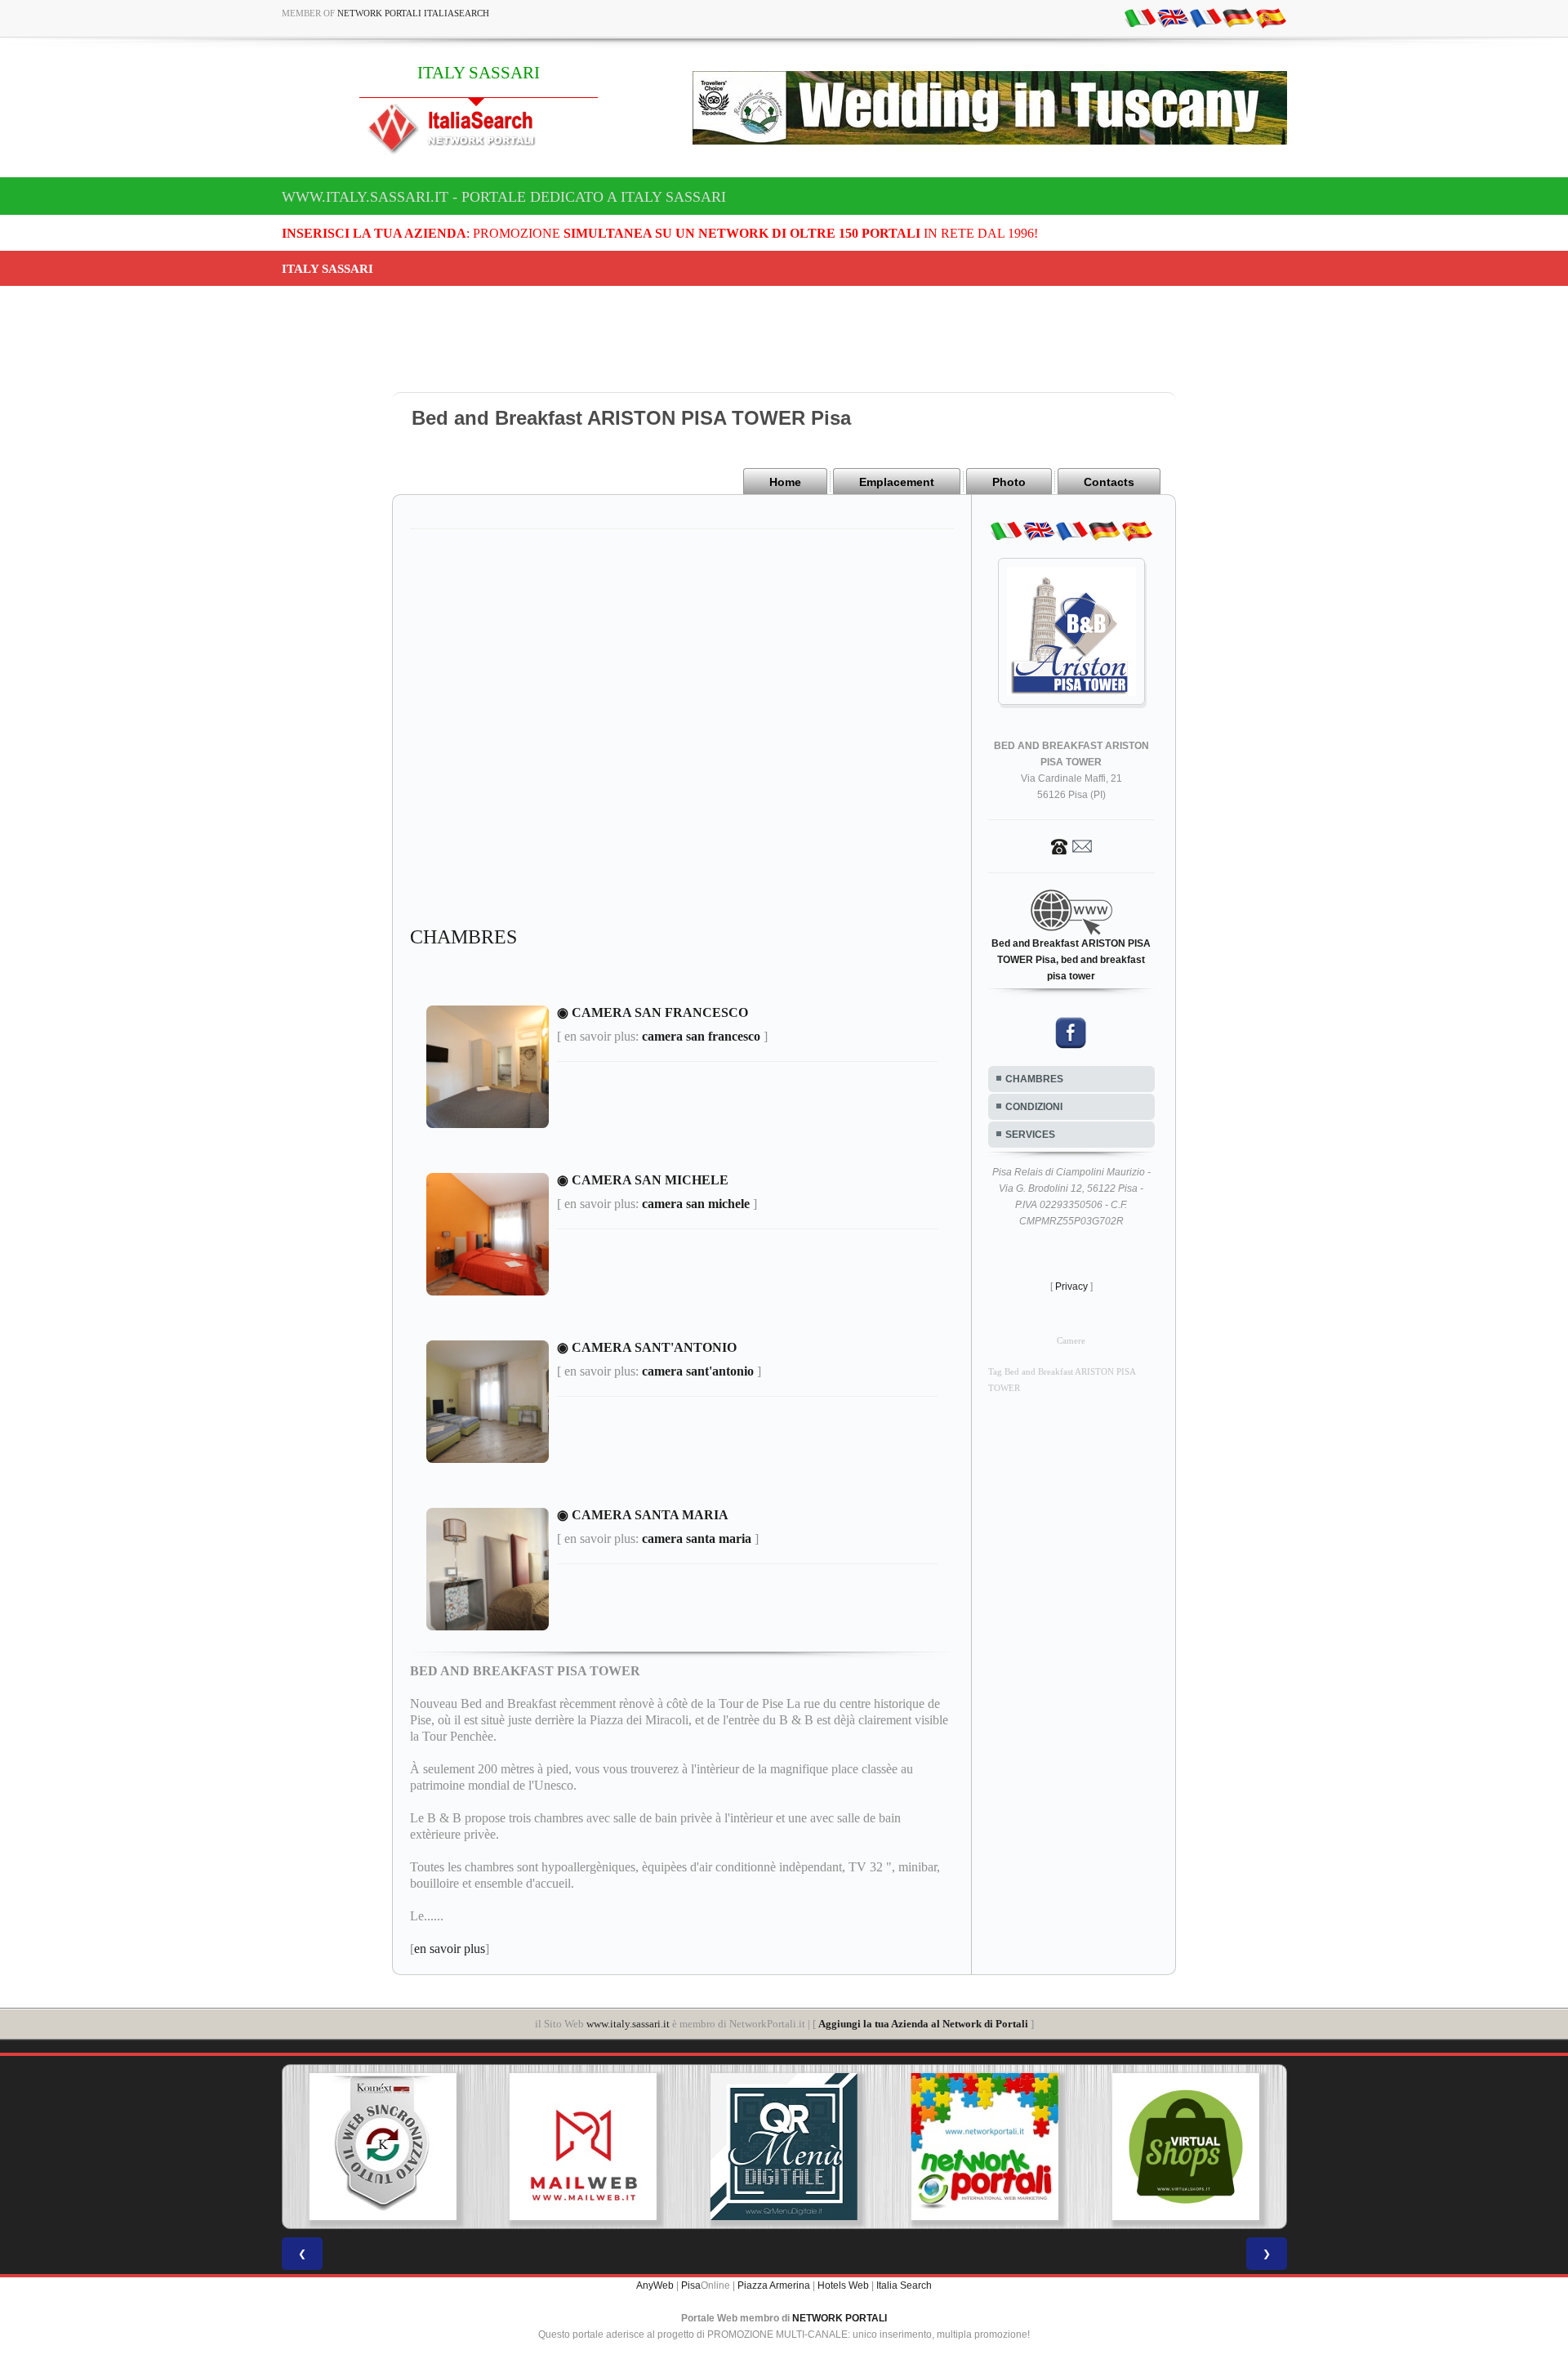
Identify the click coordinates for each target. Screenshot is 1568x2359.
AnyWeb (655, 2285)
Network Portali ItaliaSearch (413, 13)
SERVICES (1030, 1135)
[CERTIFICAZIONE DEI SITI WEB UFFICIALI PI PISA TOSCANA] (1200, 2147)
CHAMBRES (1034, 1079)
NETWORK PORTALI (840, 2318)
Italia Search (904, 2285)
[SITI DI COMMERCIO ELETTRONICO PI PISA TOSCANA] (1000, 2147)
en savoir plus (450, 1949)
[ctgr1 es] (1271, 17)
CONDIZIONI (1034, 1107)
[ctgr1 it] (1140, 17)
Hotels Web (843, 2285)
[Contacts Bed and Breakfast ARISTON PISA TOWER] (1071, 845)
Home (785, 482)
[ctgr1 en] (1173, 17)
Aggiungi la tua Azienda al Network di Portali (923, 2024)
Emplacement (897, 482)
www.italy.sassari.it (628, 2024)
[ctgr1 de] (1238, 17)
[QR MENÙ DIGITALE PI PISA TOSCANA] (599, 2147)
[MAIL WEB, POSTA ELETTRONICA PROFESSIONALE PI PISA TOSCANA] (398, 2147)
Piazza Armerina (774, 2285)
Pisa (691, 2285)
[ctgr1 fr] (1205, 17)
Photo (1009, 482)
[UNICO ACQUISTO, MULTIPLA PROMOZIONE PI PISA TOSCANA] (799, 2147)
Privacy (1071, 1287)
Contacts (1109, 482)
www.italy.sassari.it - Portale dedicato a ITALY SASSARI (504, 197)
